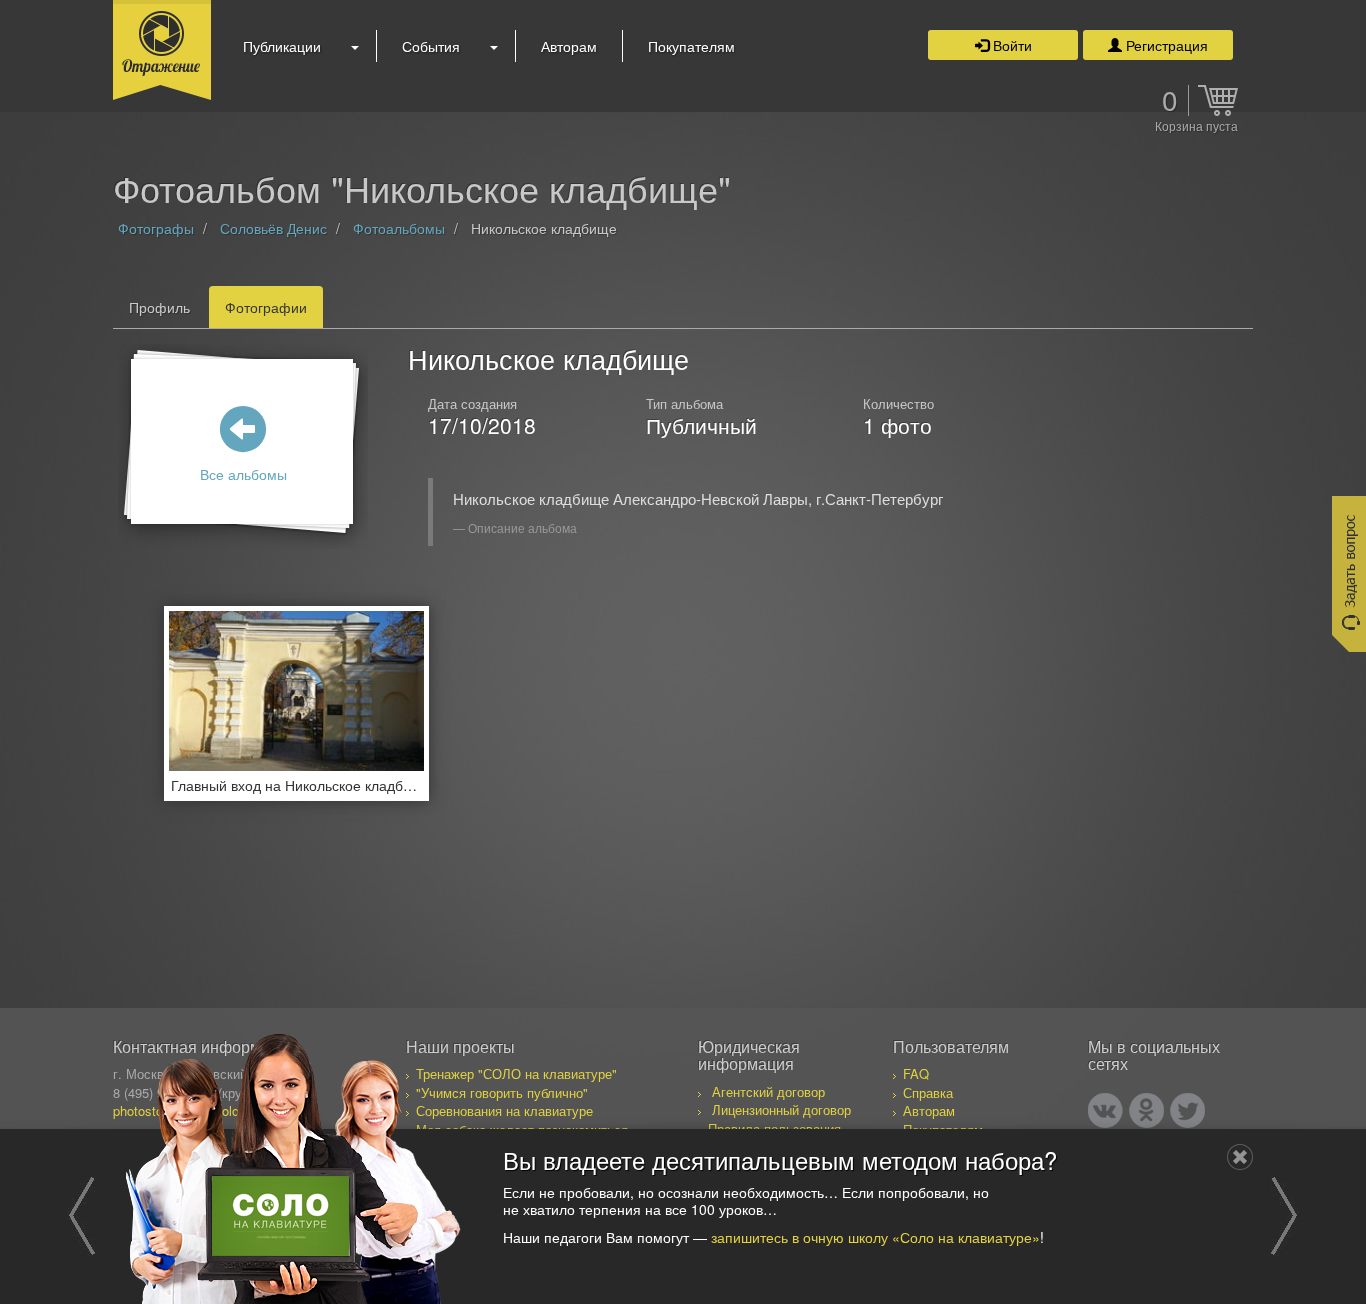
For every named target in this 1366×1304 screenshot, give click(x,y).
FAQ (916, 1073)
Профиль (159, 307)
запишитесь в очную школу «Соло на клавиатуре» (875, 1236)
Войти (1010, 45)
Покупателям (691, 46)
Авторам (569, 46)
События (431, 46)
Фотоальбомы (399, 228)
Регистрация (1165, 45)
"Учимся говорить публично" (502, 1092)
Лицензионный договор (781, 1109)
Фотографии (266, 307)
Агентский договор (768, 1091)
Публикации (282, 46)
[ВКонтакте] (1105, 1110)
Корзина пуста (1196, 127)
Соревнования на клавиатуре (504, 1110)
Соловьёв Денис (273, 228)
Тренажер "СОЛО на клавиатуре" (516, 1073)
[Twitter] (1187, 1110)
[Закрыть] (1240, 1157)
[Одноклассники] (1146, 1110)
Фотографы (156, 228)
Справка (928, 1092)
